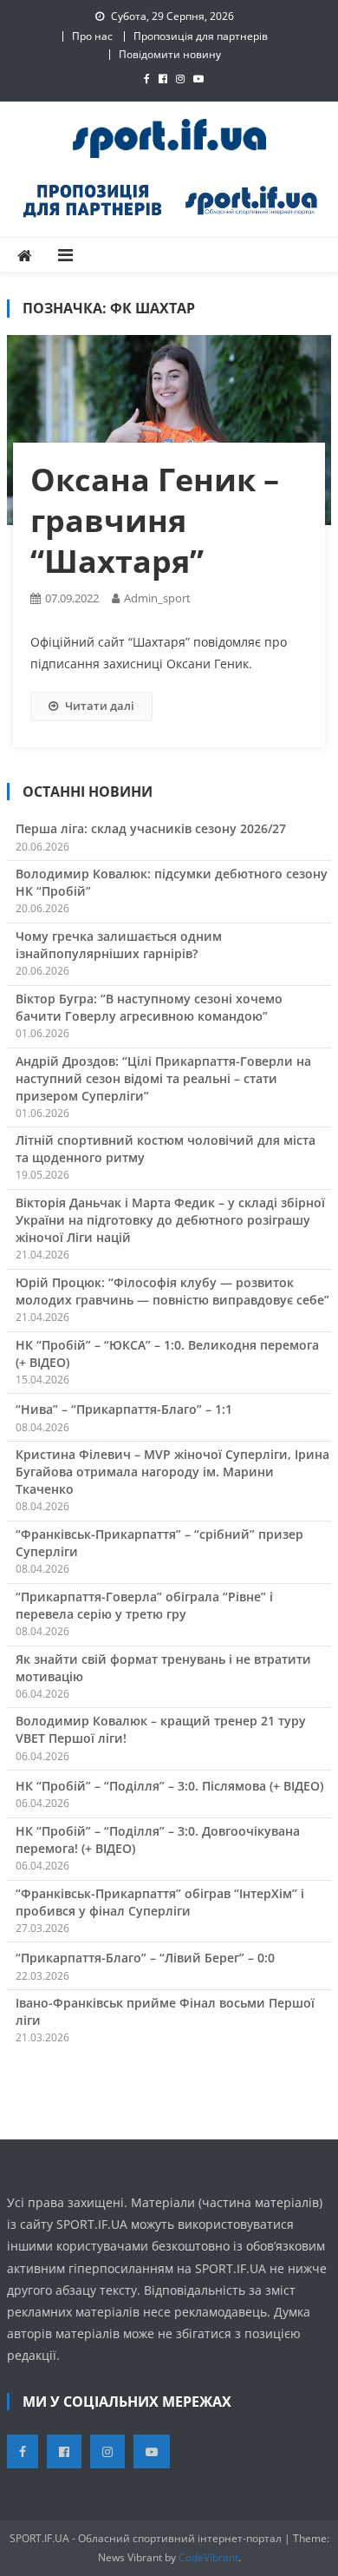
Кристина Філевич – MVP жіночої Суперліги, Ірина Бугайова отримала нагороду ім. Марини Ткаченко (172, 1472)
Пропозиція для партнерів (201, 36)
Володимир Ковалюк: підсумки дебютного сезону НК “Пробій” (172, 882)
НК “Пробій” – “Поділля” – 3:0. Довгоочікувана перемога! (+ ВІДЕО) (158, 1840)
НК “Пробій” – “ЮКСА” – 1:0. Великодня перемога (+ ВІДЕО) (167, 1354)
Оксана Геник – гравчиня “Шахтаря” (155, 520)
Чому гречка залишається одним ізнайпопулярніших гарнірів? (119, 945)
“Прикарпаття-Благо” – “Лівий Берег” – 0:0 (145, 1958)
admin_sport (157, 598)
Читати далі (100, 706)
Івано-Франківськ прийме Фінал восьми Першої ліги (165, 2011)
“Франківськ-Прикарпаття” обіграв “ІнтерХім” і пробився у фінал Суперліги (160, 1902)
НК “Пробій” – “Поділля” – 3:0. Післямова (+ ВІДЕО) (169, 1786)
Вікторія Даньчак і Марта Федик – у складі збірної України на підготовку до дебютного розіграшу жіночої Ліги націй (170, 1220)
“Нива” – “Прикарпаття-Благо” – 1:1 (124, 1409)
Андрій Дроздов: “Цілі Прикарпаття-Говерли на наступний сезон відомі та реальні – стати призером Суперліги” (163, 1078)
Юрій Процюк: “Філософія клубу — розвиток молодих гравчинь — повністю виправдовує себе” (172, 1291)
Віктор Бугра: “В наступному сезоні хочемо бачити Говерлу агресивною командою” (149, 1007)
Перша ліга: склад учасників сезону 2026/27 (151, 828)
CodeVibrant (208, 2557)
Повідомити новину (170, 54)
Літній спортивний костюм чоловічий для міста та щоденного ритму (166, 1149)
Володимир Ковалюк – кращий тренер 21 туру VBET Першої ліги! (161, 1729)
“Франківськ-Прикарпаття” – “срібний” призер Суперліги (159, 1543)
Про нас (92, 36)
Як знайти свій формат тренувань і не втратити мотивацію (163, 1668)
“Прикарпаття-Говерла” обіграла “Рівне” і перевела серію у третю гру (144, 1605)
